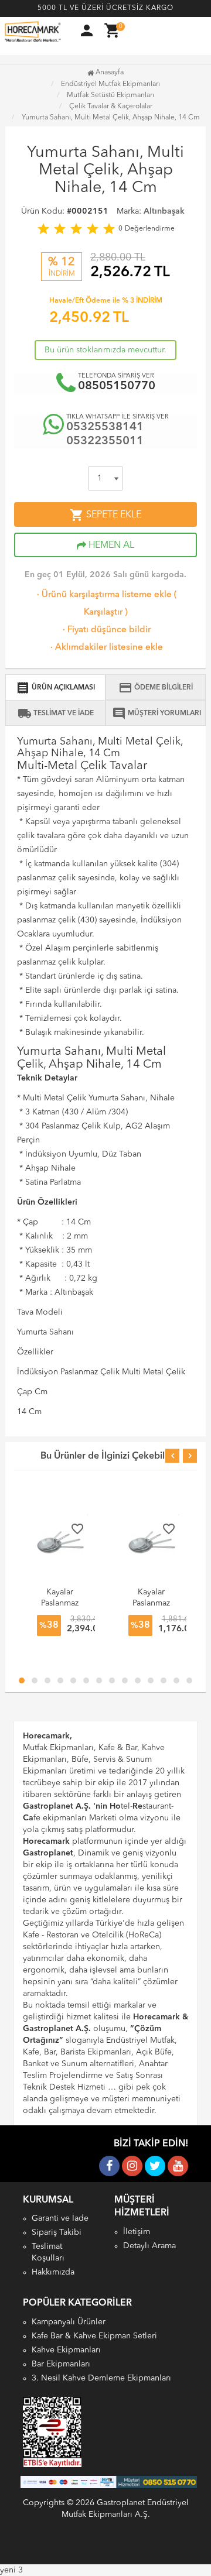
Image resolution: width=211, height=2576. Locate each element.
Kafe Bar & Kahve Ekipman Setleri (94, 2336)
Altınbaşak (164, 211)
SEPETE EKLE (105, 515)
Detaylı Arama (149, 2246)
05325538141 (105, 427)
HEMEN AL (110, 546)
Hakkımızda (53, 2272)
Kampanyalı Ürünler (69, 2322)
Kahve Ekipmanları (66, 2350)
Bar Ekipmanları (61, 2364)
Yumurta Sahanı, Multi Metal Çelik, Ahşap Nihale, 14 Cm (111, 118)
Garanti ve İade (60, 2218)
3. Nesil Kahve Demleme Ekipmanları (101, 2378)
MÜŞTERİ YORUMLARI (156, 714)
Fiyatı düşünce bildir (105, 630)
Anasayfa (109, 73)
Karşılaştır (103, 613)
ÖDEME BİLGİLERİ (156, 688)
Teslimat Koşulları (48, 2252)
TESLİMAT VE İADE (56, 714)
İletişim (137, 2232)
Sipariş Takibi (57, 2232)
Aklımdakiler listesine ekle (105, 648)
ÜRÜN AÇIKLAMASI (55, 688)
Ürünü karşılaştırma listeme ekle (103, 595)
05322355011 (105, 441)
